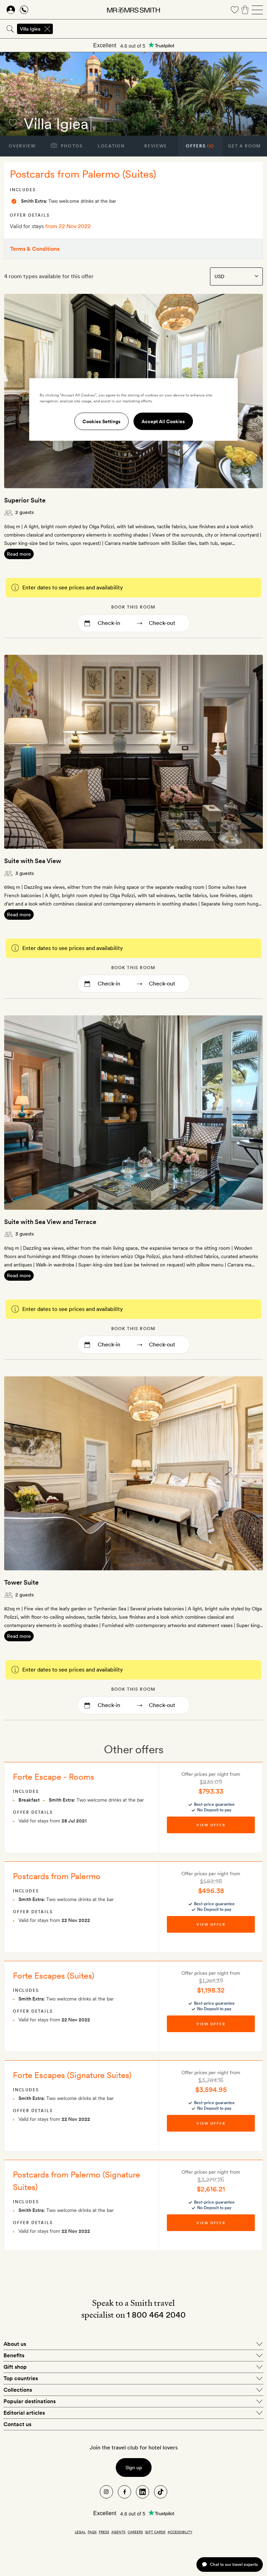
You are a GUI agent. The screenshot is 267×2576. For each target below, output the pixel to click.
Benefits (14, 2355)
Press (104, 2532)
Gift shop (15, 2367)
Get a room (245, 146)
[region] (133, 410)
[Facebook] (124, 2492)
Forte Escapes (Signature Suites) (72, 2075)
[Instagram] (106, 2492)
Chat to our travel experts (234, 2564)
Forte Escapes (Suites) (54, 1976)
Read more (19, 554)
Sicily (32, 112)
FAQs (92, 2532)
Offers (200, 146)
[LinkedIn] (143, 2492)
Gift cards (155, 2532)
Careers (135, 2532)
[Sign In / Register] (11, 10)
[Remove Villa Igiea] (47, 29)
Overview (22, 146)
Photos (71, 146)
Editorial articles (24, 2413)
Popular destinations (30, 2401)
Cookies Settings (102, 421)
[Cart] (245, 10)
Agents (118, 2532)
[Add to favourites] (13, 123)
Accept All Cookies (163, 421)
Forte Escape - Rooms (54, 1777)
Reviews (156, 146)
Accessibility (180, 2532)
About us (15, 2344)
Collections (18, 2390)
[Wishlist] (235, 10)
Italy (48, 112)
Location (111, 146)
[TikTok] (161, 2492)
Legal (80, 2532)
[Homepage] (133, 10)
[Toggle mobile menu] (257, 10)
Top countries (21, 2378)
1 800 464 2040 (156, 2315)
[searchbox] (160, 29)
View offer (211, 1825)
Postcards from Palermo (57, 1876)
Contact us (17, 2424)
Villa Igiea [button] (30, 29)
